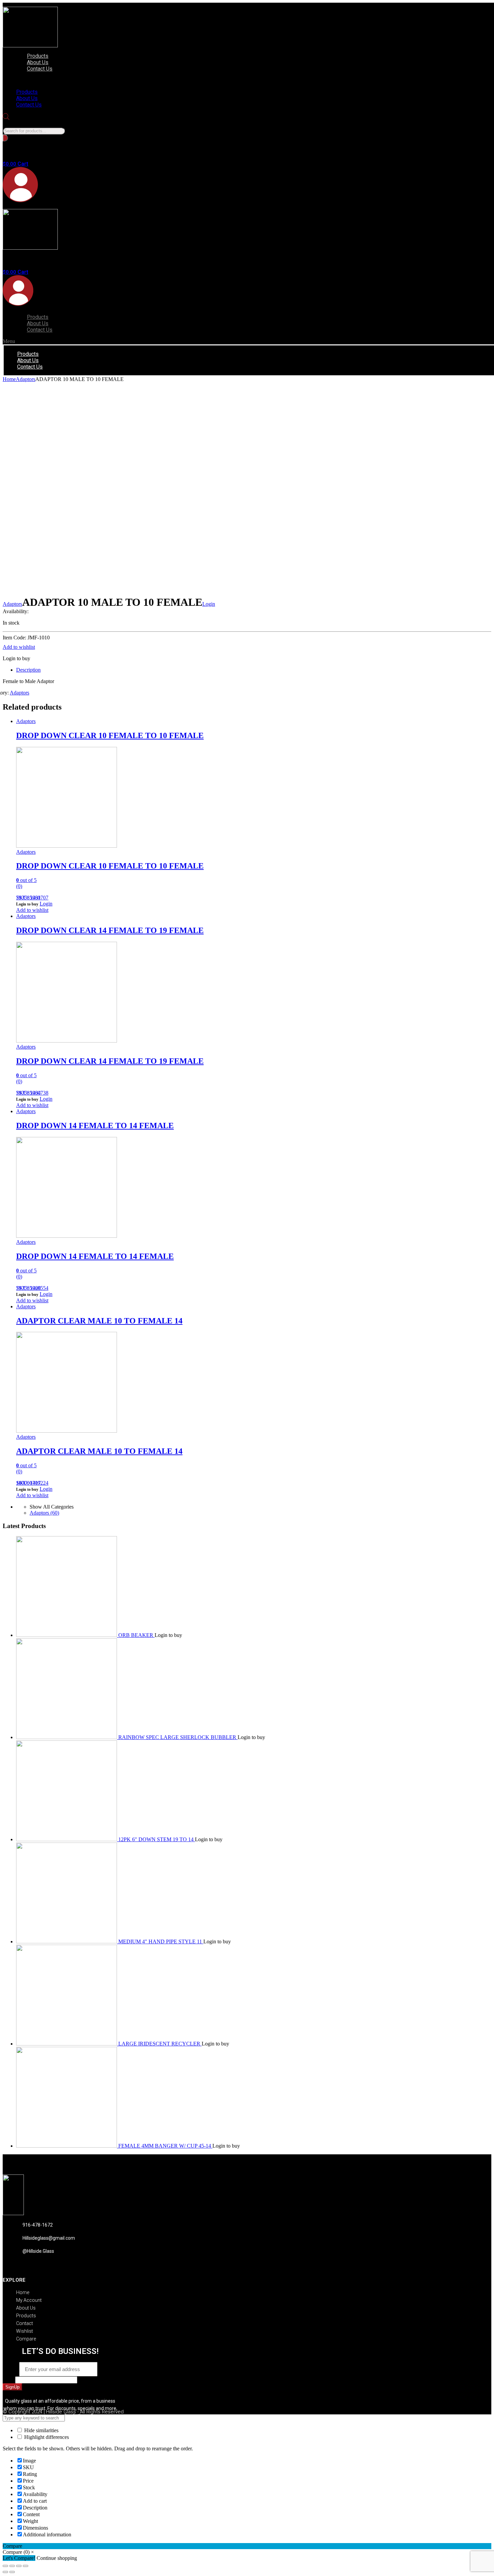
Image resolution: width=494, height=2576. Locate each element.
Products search (19, 124)
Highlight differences (46, 2437)
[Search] (5, 138)
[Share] (12, 2566)
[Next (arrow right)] (12, 2572)
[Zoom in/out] (26, 2566)
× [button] (32, 2552)
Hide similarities (41, 2430)
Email (11, 2369)
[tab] (254, 670)
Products (38, 56)
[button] (82, 80)
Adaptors (26, 379)
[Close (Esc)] (5, 2566)
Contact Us (40, 69)
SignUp (12, 2387)
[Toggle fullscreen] (19, 2566)
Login (209, 604)
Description (28, 670)
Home (9, 379)
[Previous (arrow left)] (5, 2572)
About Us (38, 62)
